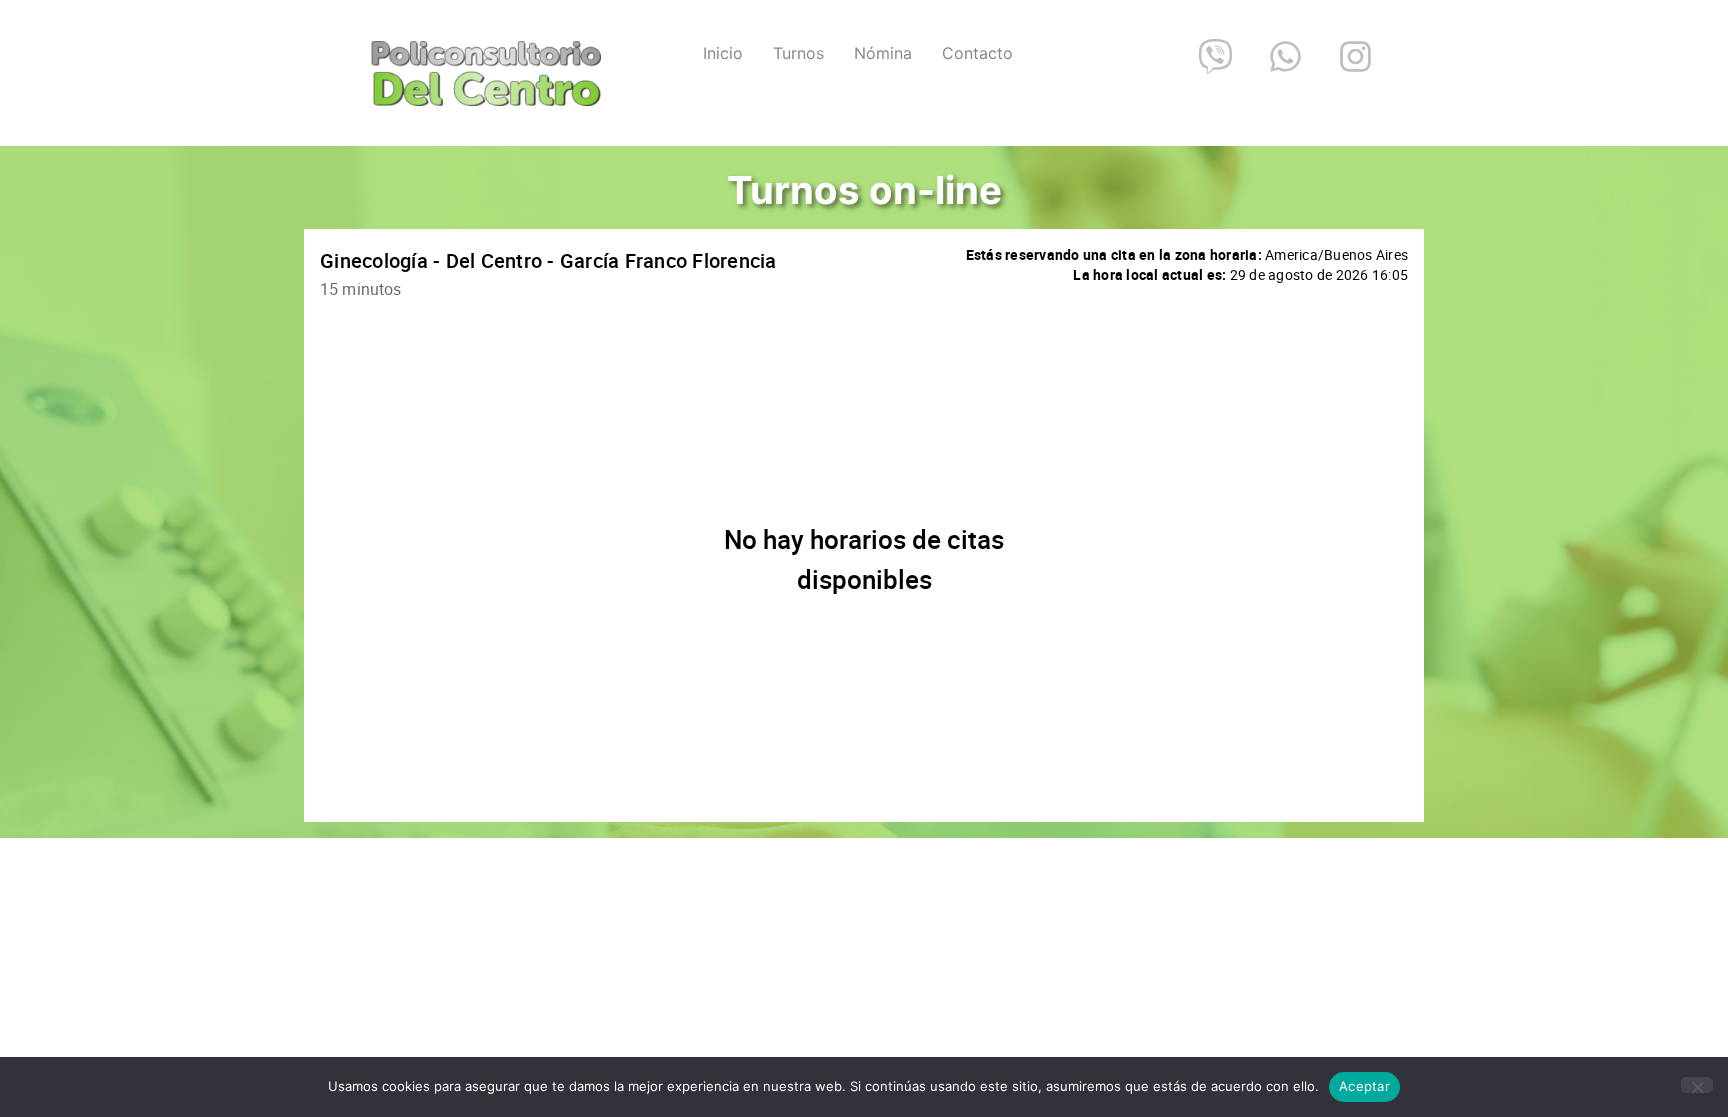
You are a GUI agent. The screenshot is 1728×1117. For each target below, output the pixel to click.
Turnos (798, 53)
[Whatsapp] (1285, 56)
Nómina (883, 53)
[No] (1697, 1085)
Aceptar (1364, 1086)
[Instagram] (1355, 56)
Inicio (723, 53)
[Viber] (1215, 56)
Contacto (977, 53)
